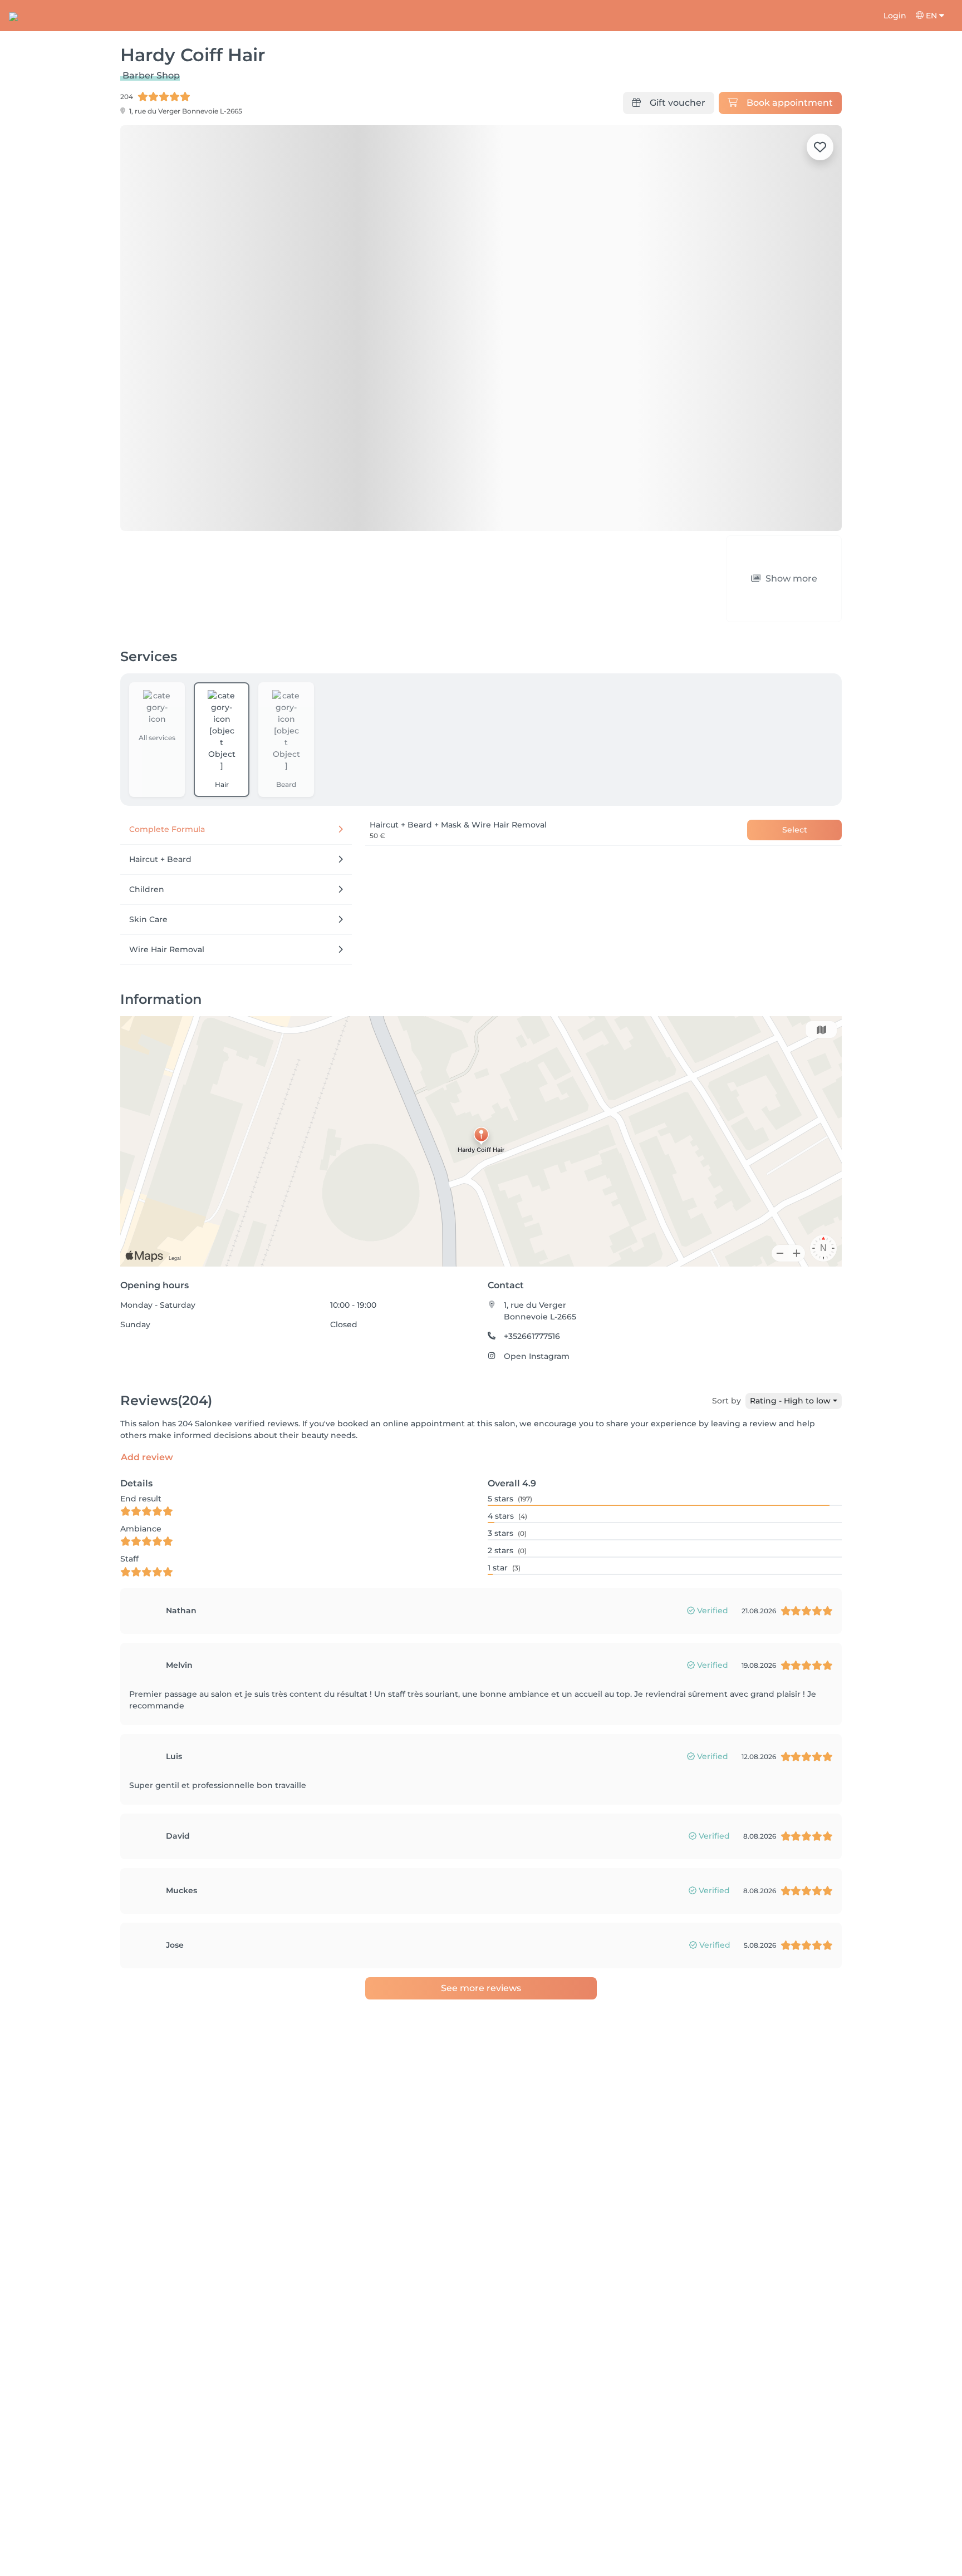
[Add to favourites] (820, 147)
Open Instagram (537, 1293)
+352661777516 (532, 1273)
